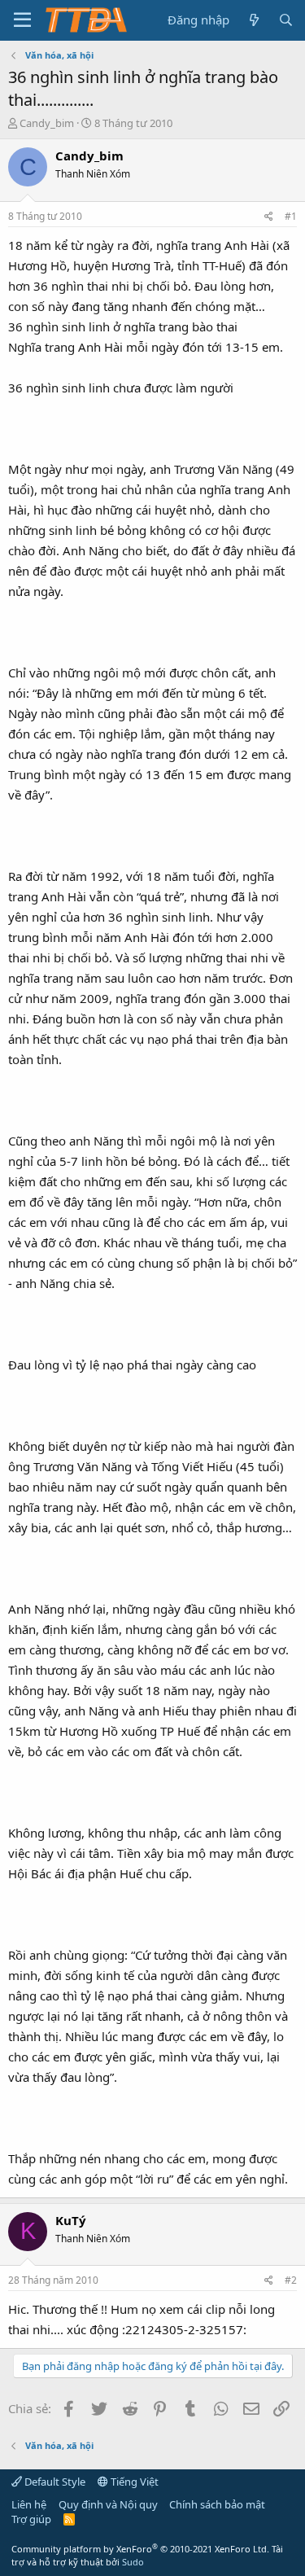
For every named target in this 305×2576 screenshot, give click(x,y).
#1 (291, 216)
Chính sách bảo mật (217, 2504)
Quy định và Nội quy (108, 2504)
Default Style (54, 2482)
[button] (22, 20)
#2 (291, 2280)
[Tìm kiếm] (286, 20)
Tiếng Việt (133, 2482)
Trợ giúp (31, 2519)
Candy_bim (47, 123)
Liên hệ (29, 2504)
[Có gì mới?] (253, 20)
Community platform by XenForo (140, 2549)
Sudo (133, 2562)
